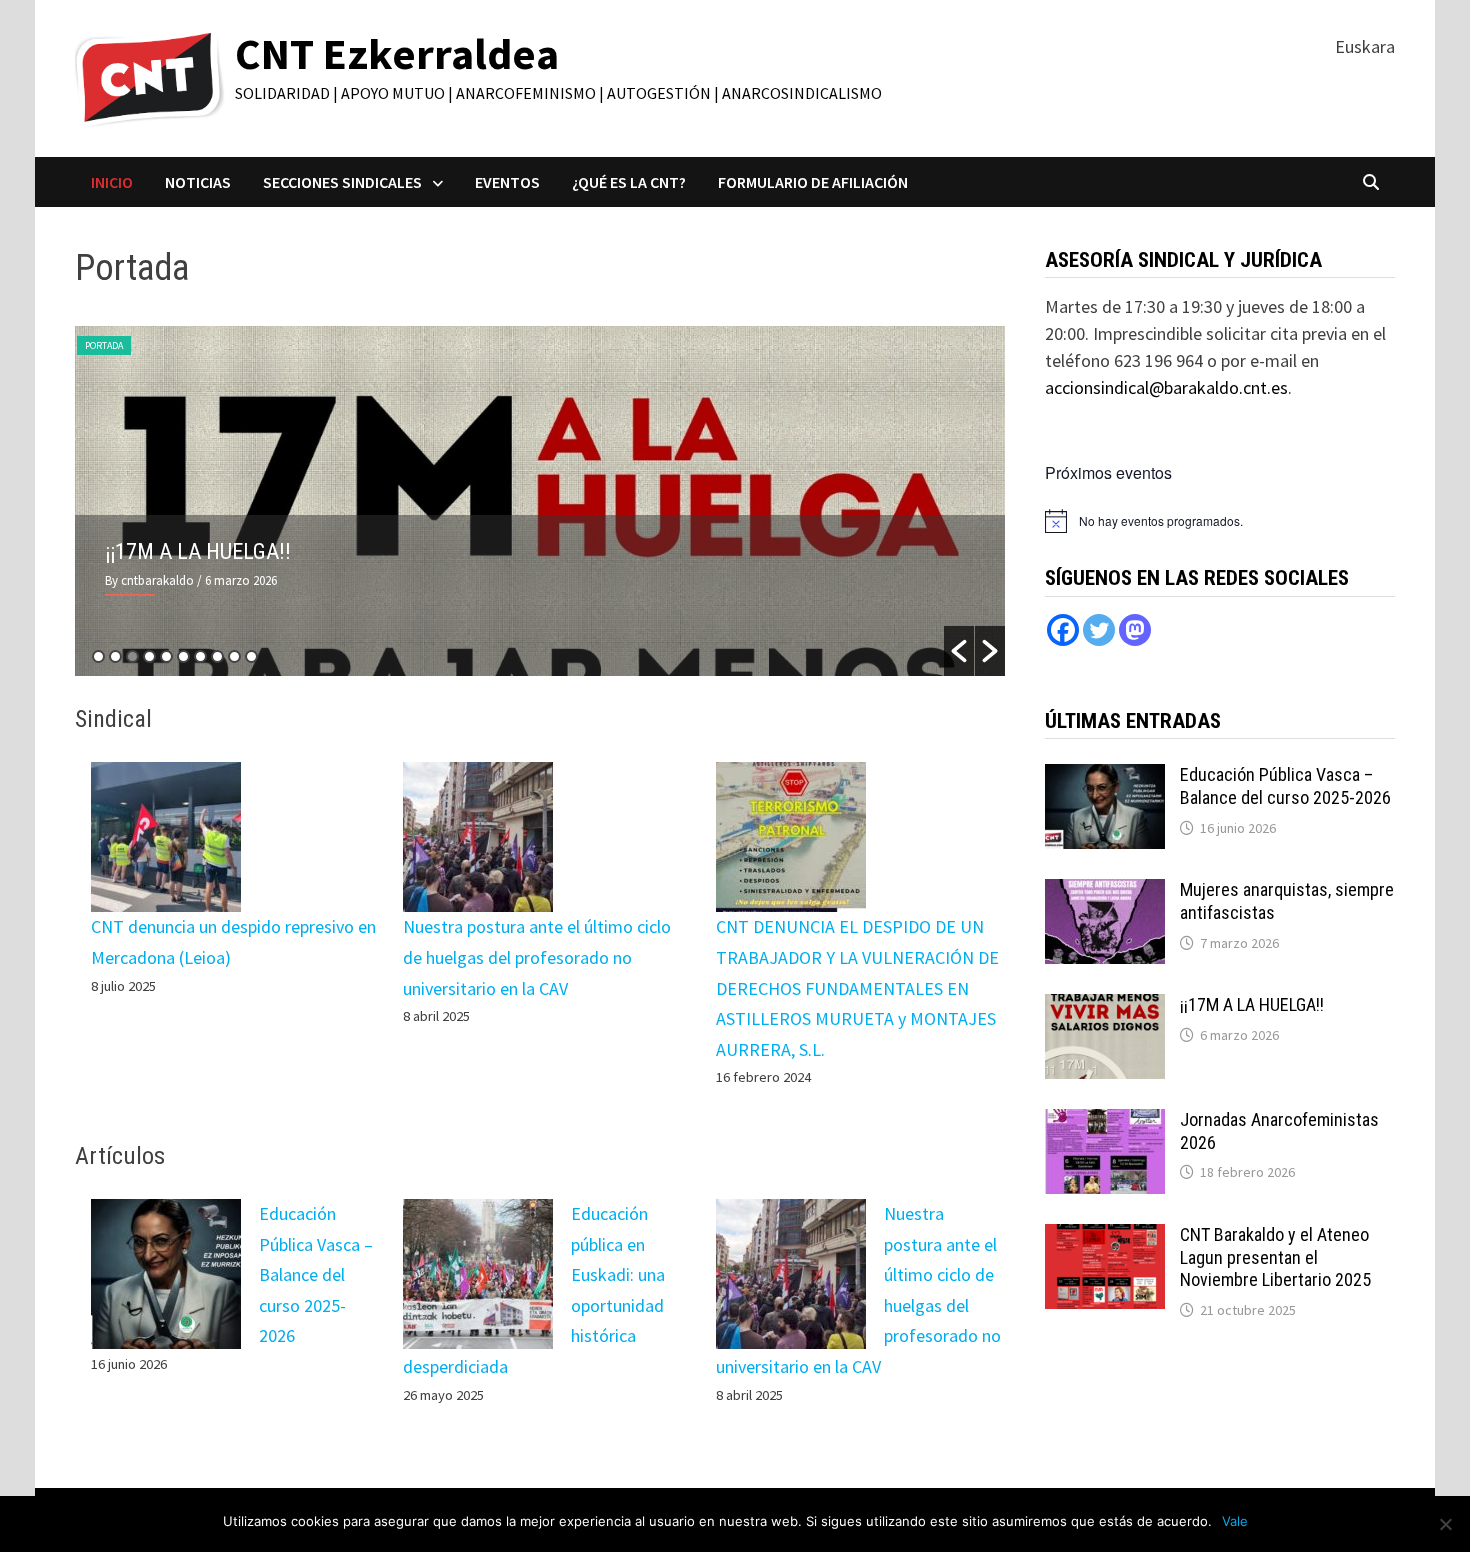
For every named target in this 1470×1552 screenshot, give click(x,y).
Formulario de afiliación (813, 182)
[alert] (1161, 521)
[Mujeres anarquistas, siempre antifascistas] (1105, 892)
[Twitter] (1099, 630)
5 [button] (166, 656)
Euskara (1365, 46)
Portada (104, 345)
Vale (1235, 1521)
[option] (540, 501)
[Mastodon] (1135, 630)
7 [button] (200, 656)
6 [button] (183, 656)
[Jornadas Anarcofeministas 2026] (1105, 1122)
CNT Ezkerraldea (397, 53)
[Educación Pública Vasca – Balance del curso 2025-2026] (1105, 777)
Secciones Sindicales (342, 182)
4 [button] (149, 656)
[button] (959, 651)
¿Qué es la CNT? (629, 182)
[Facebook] (1063, 630)
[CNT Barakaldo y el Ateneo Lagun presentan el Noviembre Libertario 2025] (1105, 1237)
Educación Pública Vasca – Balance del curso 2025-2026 (316, 1274)
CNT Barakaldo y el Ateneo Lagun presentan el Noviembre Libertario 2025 (1275, 1257)
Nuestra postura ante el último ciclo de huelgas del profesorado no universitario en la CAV (537, 957)
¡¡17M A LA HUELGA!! (198, 551)
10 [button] (251, 656)
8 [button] (217, 656)
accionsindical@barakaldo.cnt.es (1166, 387)
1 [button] (98, 656)
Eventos (507, 182)
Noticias (198, 182)
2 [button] (115, 656)
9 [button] (234, 656)
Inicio (112, 182)
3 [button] (132, 656)
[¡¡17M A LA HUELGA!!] (1105, 1007)
